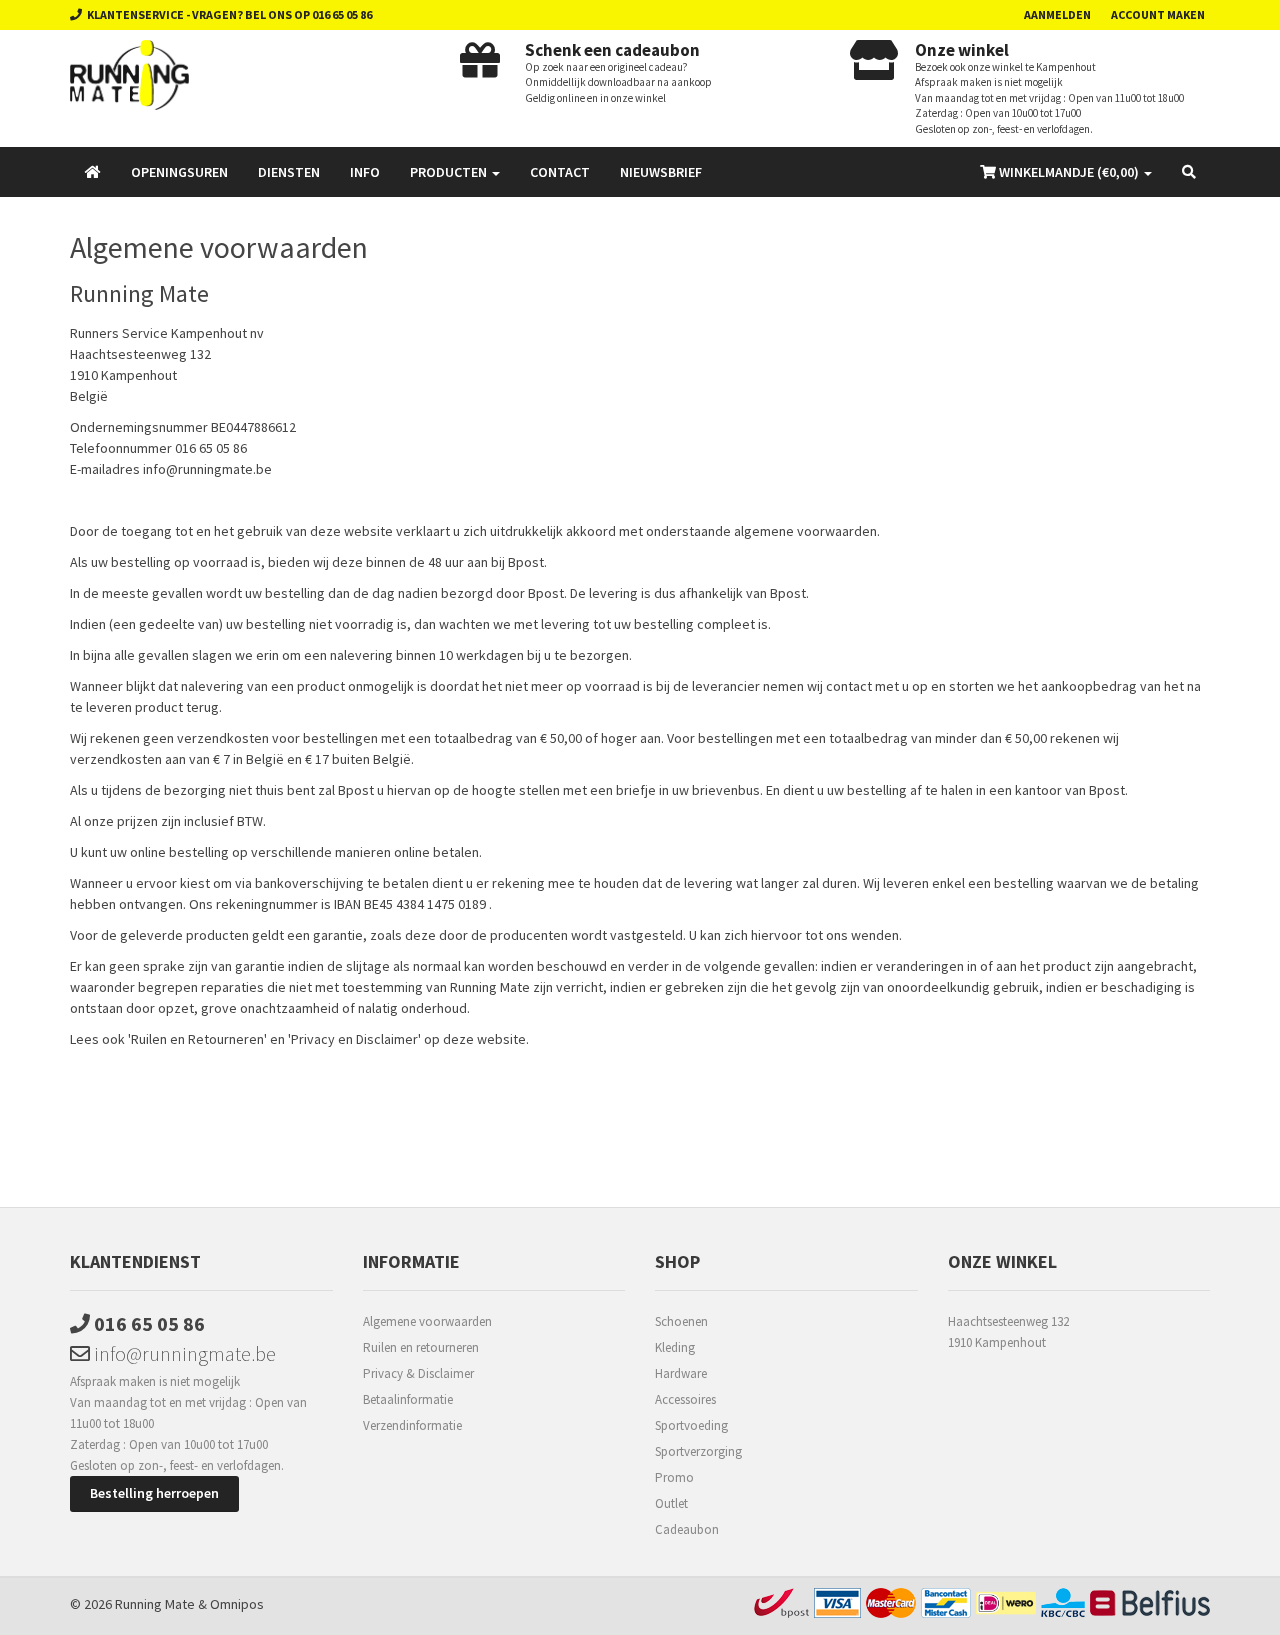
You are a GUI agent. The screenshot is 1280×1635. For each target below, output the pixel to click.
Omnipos (237, 1604)
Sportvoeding (691, 1425)
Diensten (289, 172)
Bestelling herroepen (154, 1493)
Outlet (671, 1503)
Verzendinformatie (412, 1425)
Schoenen (681, 1321)
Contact (560, 172)
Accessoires (685, 1399)
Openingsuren (179, 172)
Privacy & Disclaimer (418, 1373)
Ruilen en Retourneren (197, 1039)
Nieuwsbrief (661, 172)
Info (365, 172)
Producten (450, 172)
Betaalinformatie (408, 1399)
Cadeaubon (687, 1529)
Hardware (681, 1373)
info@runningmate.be (207, 469)
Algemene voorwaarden (427, 1321)
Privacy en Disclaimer (354, 1039)
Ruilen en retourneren (421, 1347)
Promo (674, 1477)
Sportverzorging (698, 1451)
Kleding (675, 1347)
